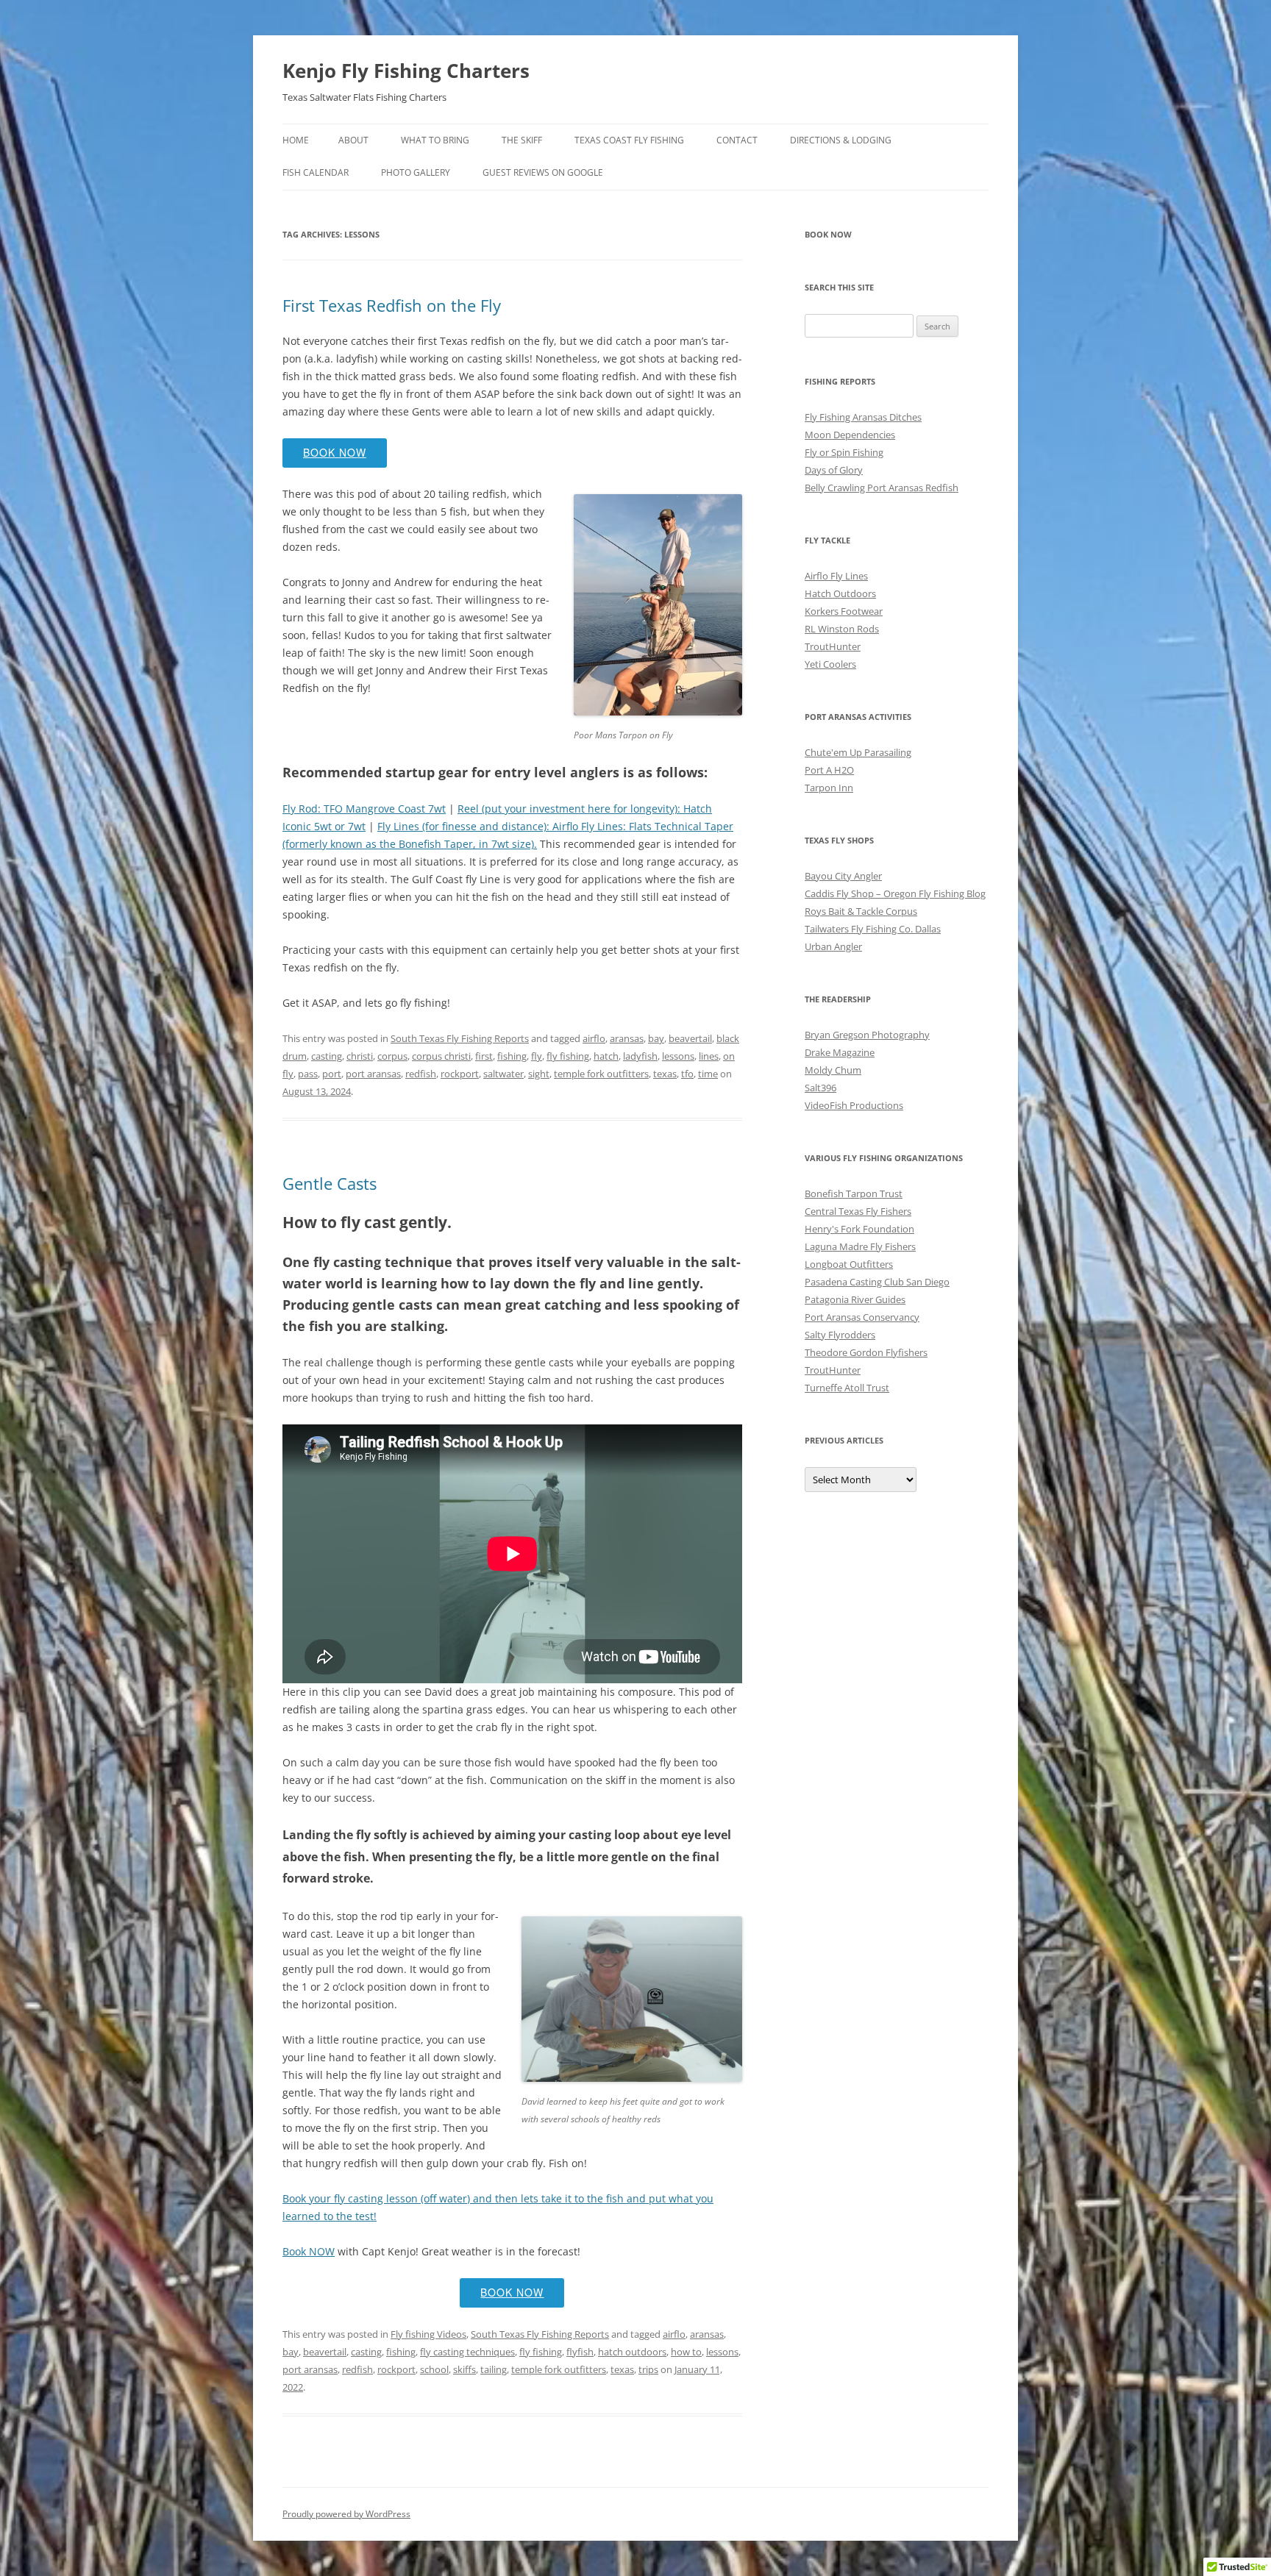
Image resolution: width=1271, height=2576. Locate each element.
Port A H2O (829, 770)
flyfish (580, 2352)
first (484, 1056)
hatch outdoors (632, 2352)
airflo (594, 1038)
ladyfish (640, 1056)
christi (360, 1056)
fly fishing (568, 1056)
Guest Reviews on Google (543, 172)
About (353, 140)
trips (648, 2369)
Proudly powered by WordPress (346, 2514)
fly (537, 1056)
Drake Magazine (840, 1052)
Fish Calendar (316, 172)
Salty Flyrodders (840, 1335)
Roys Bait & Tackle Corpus (861, 911)
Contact (737, 140)
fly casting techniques (467, 2352)
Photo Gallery (416, 172)
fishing (512, 1056)
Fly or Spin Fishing (844, 452)
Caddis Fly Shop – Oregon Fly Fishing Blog (895, 893)
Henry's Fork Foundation (859, 1229)
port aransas (373, 1074)
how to (686, 2352)
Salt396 (820, 1088)
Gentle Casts (330, 1183)
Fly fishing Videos (428, 2334)
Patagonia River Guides (855, 1299)
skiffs (464, 2369)
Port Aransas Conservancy (862, 1317)
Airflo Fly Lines (836, 576)
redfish (421, 1074)
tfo (687, 1074)
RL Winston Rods (842, 629)
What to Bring (435, 140)
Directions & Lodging (841, 140)
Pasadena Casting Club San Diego (877, 1282)
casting (327, 1056)
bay (656, 1038)
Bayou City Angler (843, 876)
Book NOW (309, 2251)
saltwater (503, 1074)
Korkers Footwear (844, 611)
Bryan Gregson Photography (867, 1035)
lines (709, 1056)
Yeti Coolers (830, 664)
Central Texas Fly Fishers (858, 1211)
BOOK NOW (335, 452)
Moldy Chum (833, 1070)
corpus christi (441, 1056)
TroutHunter (833, 646)
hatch (606, 1056)
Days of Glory (834, 470)
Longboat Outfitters (849, 1264)
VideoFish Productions (854, 1105)
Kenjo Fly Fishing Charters (406, 71)
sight (539, 1074)
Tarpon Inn (829, 788)
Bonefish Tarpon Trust (854, 1194)
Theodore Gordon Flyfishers (866, 1352)
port (332, 1074)
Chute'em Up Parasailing (858, 752)
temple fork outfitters (601, 1074)
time (708, 1074)
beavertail (690, 1038)
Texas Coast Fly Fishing (629, 140)
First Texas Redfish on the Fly (392, 305)
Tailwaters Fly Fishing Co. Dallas (873, 929)
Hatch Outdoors (840, 593)
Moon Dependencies (850, 435)
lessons (678, 1056)
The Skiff (522, 140)
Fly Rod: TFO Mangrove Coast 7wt (364, 809)
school (434, 2369)
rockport (460, 1074)
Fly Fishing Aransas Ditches (863, 417)
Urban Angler (833, 946)
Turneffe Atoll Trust (847, 1388)
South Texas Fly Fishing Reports (460, 1038)
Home (296, 140)
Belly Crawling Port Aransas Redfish (882, 488)
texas (665, 1074)
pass (308, 1074)
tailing (494, 2369)
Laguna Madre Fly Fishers (860, 1246)
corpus (392, 1056)
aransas (627, 1038)
